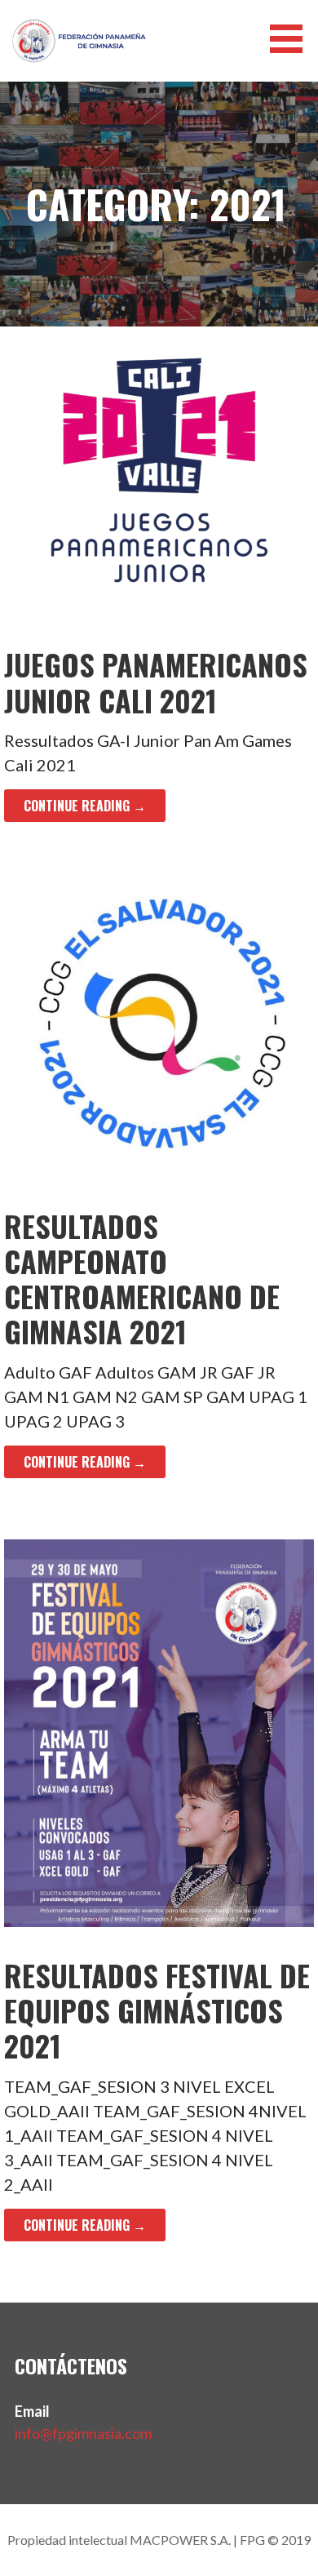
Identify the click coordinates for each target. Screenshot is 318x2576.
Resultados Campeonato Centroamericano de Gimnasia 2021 (142, 1279)
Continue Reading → (85, 806)
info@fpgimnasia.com (83, 2433)
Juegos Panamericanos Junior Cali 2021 (156, 682)
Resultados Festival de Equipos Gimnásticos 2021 (157, 2010)
